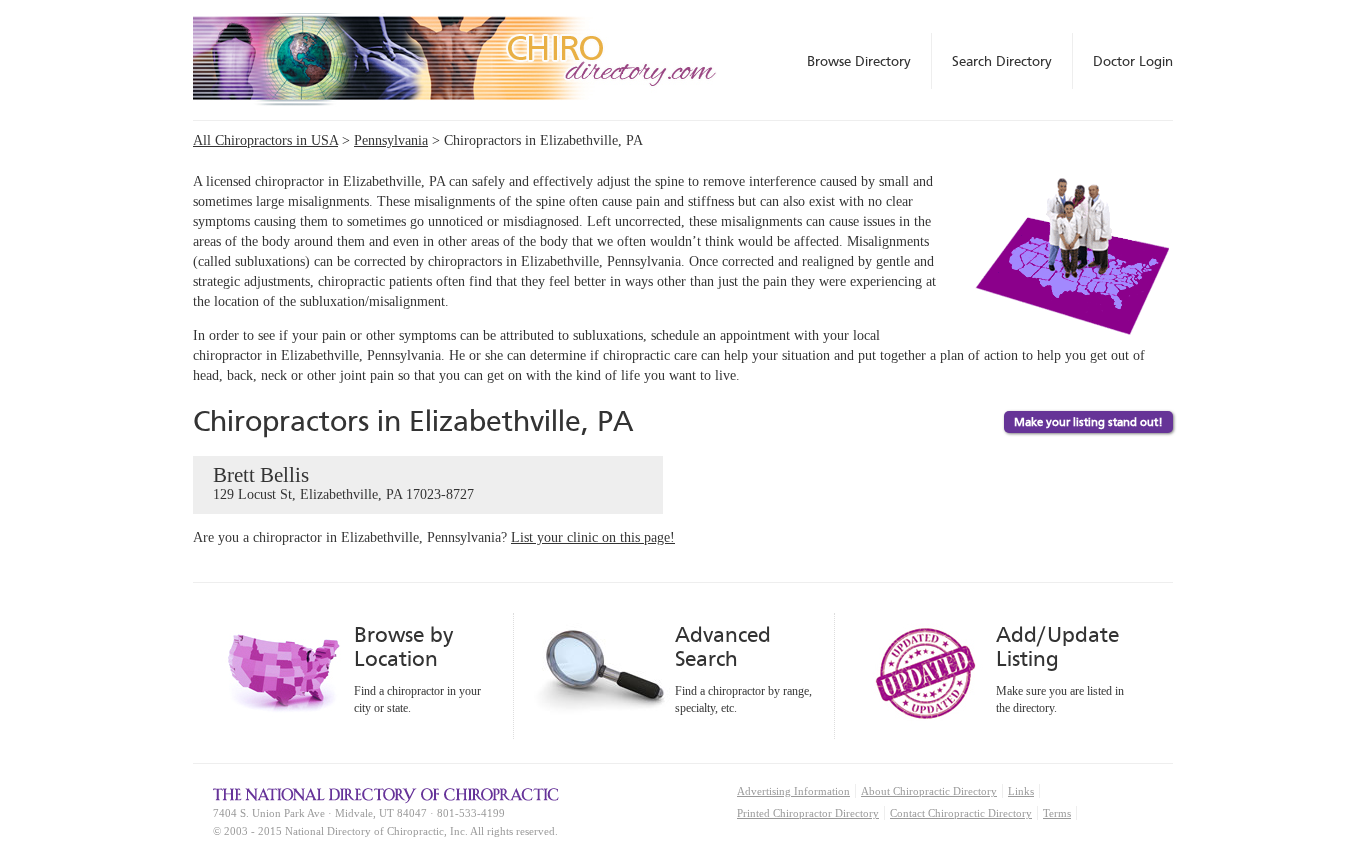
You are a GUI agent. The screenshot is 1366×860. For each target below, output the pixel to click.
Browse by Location (403, 646)
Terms (1057, 813)
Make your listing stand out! (1088, 422)
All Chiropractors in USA (265, 140)
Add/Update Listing (1057, 646)
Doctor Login (1133, 61)
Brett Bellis (343, 482)
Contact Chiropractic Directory (961, 813)
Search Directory (1002, 61)
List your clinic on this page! (593, 537)
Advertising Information (793, 791)
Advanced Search (723, 646)
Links (1021, 791)
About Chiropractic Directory (929, 791)
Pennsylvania (391, 140)
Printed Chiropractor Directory (808, 813)
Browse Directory (859, 61)
